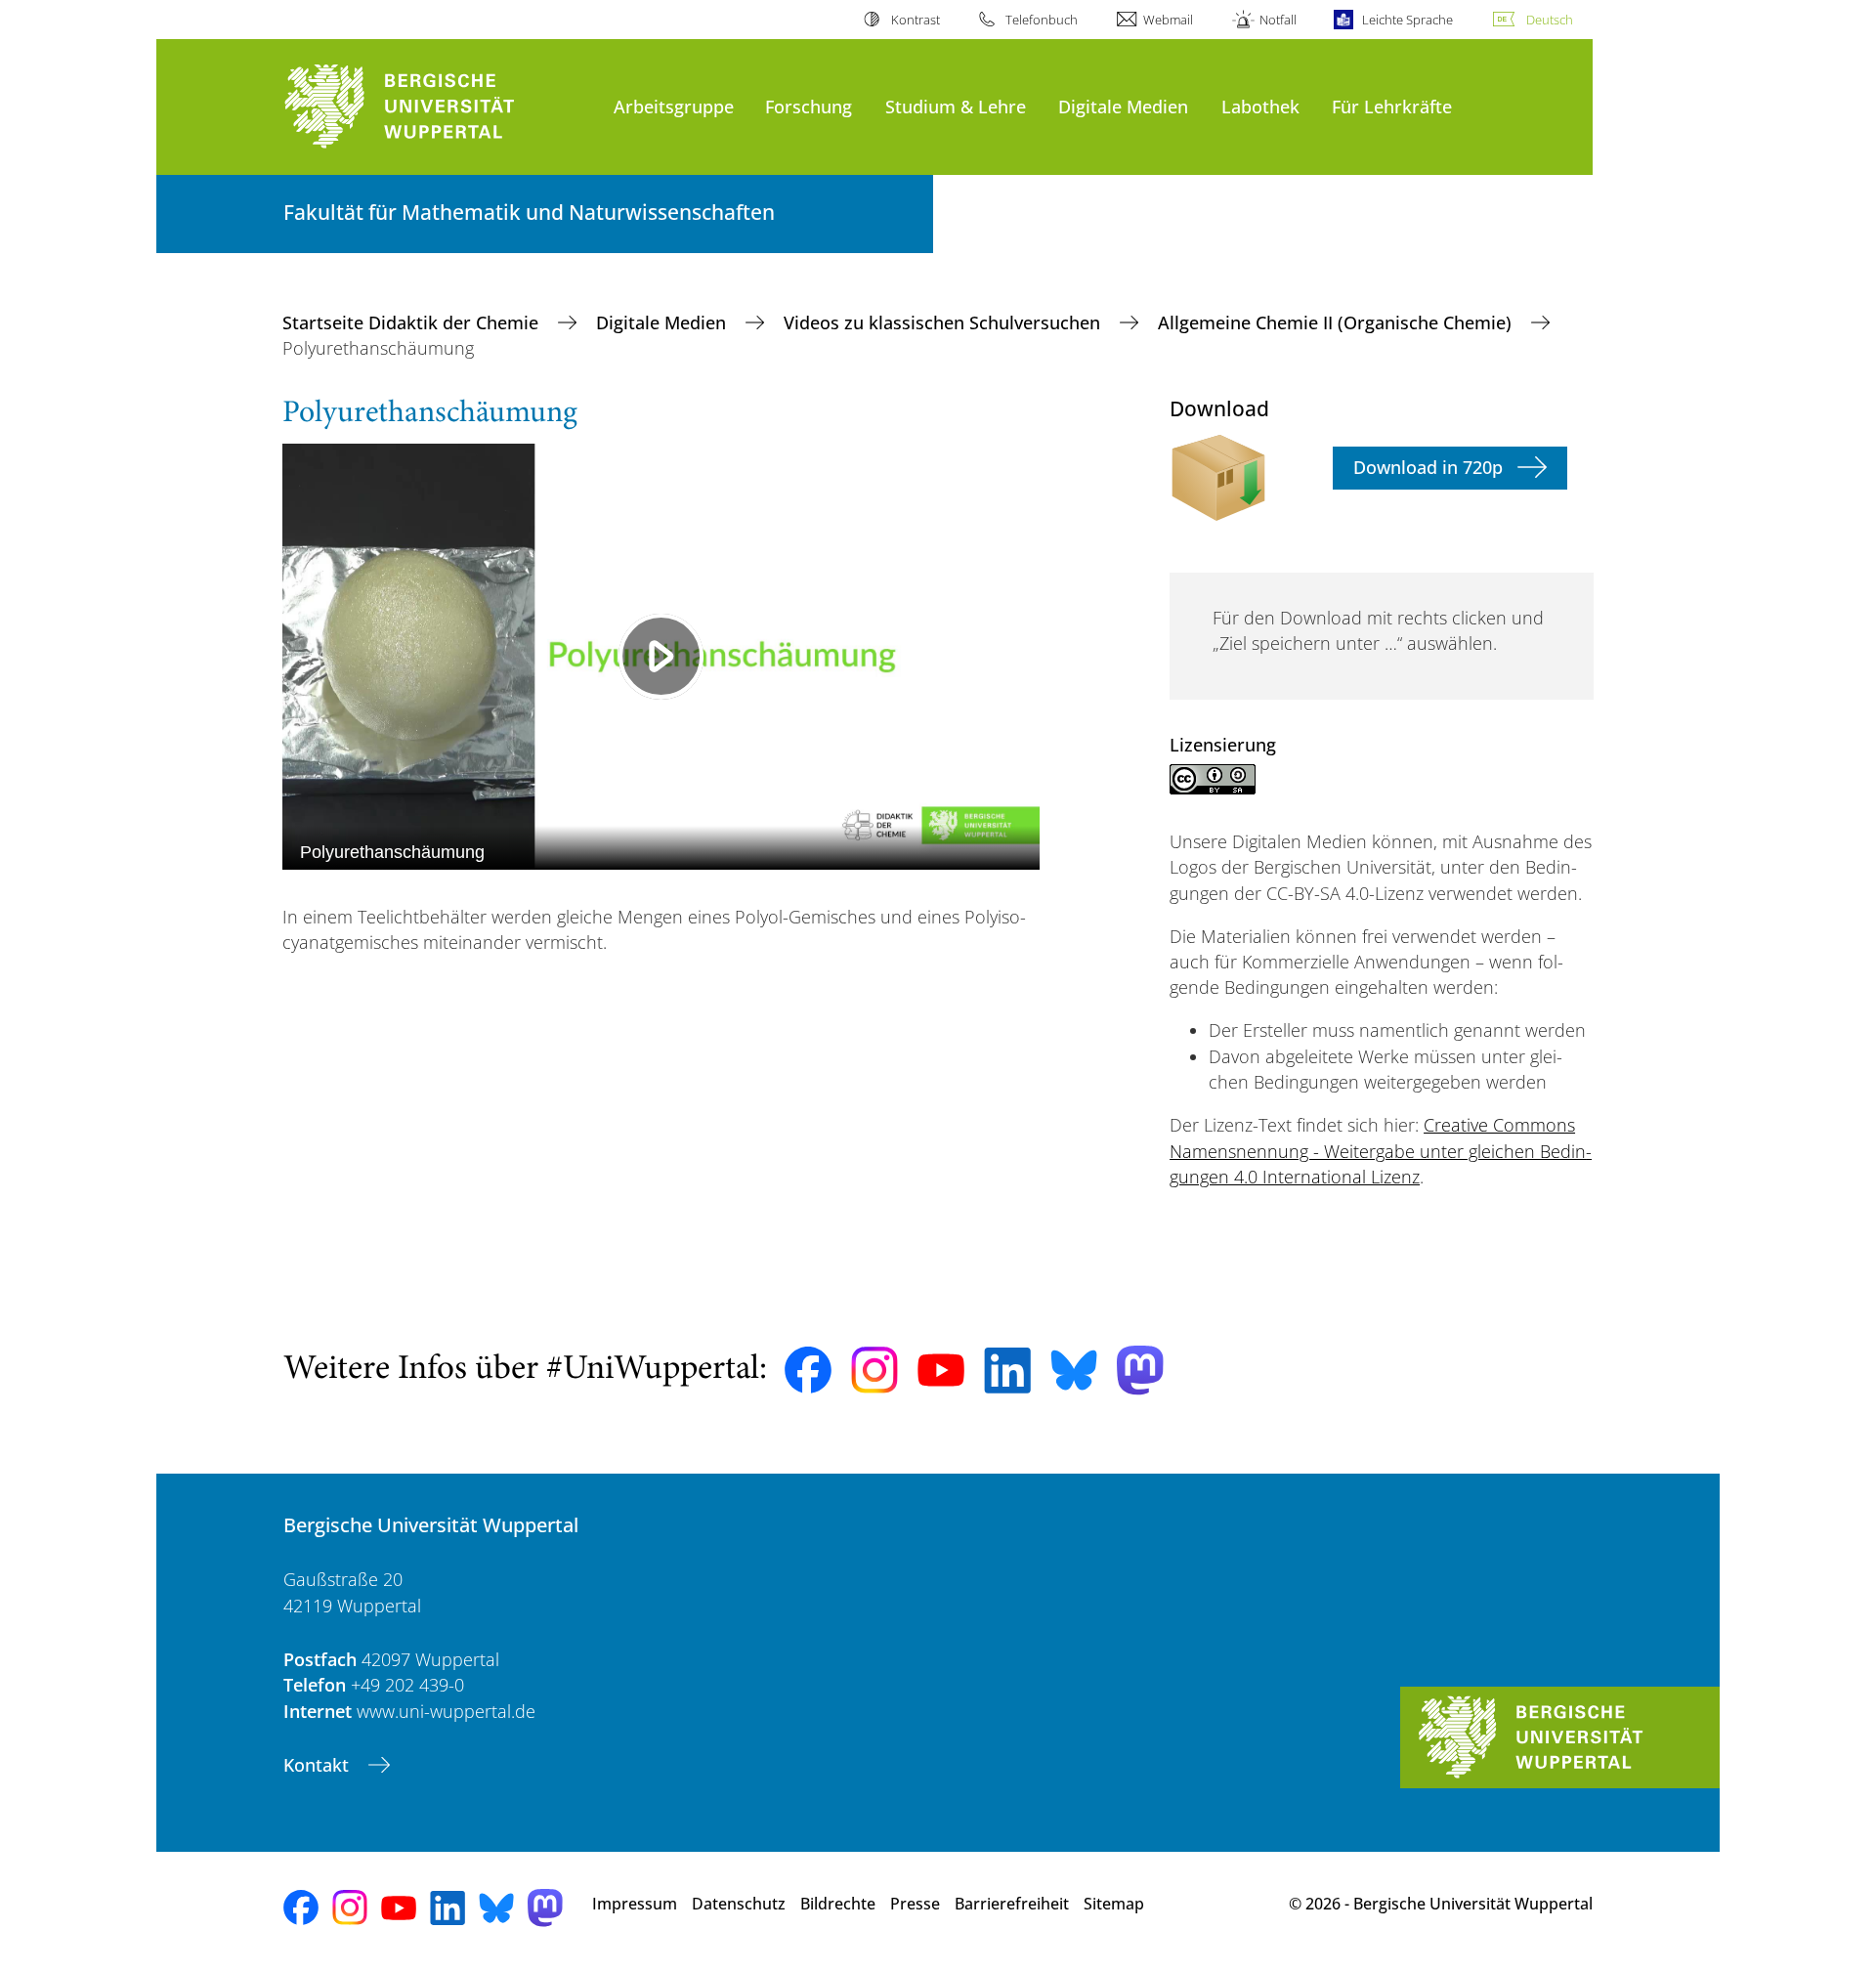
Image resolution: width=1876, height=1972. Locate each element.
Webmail (1168, 20)
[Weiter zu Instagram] (874, 1370)
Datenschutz (739, 1904)
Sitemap (1114, 1904)
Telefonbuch (1042, 20)
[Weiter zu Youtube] (941, 1370)
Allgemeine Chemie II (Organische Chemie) (1337, 322)
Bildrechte (838, 1904)
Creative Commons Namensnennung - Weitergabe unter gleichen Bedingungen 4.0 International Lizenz (1381, 1151)
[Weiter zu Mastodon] (1140, 1371)
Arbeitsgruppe (674, 106)
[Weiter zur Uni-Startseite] (439, 107)
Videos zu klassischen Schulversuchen (944, 322)
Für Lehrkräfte (1392, 106)
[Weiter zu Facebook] (808, 1370)
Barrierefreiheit (1012, 1904)
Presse (915, 1904)
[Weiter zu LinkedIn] (1007, 1371)
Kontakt (319, 1765)
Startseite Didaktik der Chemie (413, 322)
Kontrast (915, 20)
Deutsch (1550, 20)
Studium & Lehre (956, 106)
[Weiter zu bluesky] (1074, 1370)
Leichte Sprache (1407, 20)
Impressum (635, 1904)
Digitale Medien (1123, 106)
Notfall (1278, 20)
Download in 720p (1428, 467)
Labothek (1260, 106)
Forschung (809, 106)
